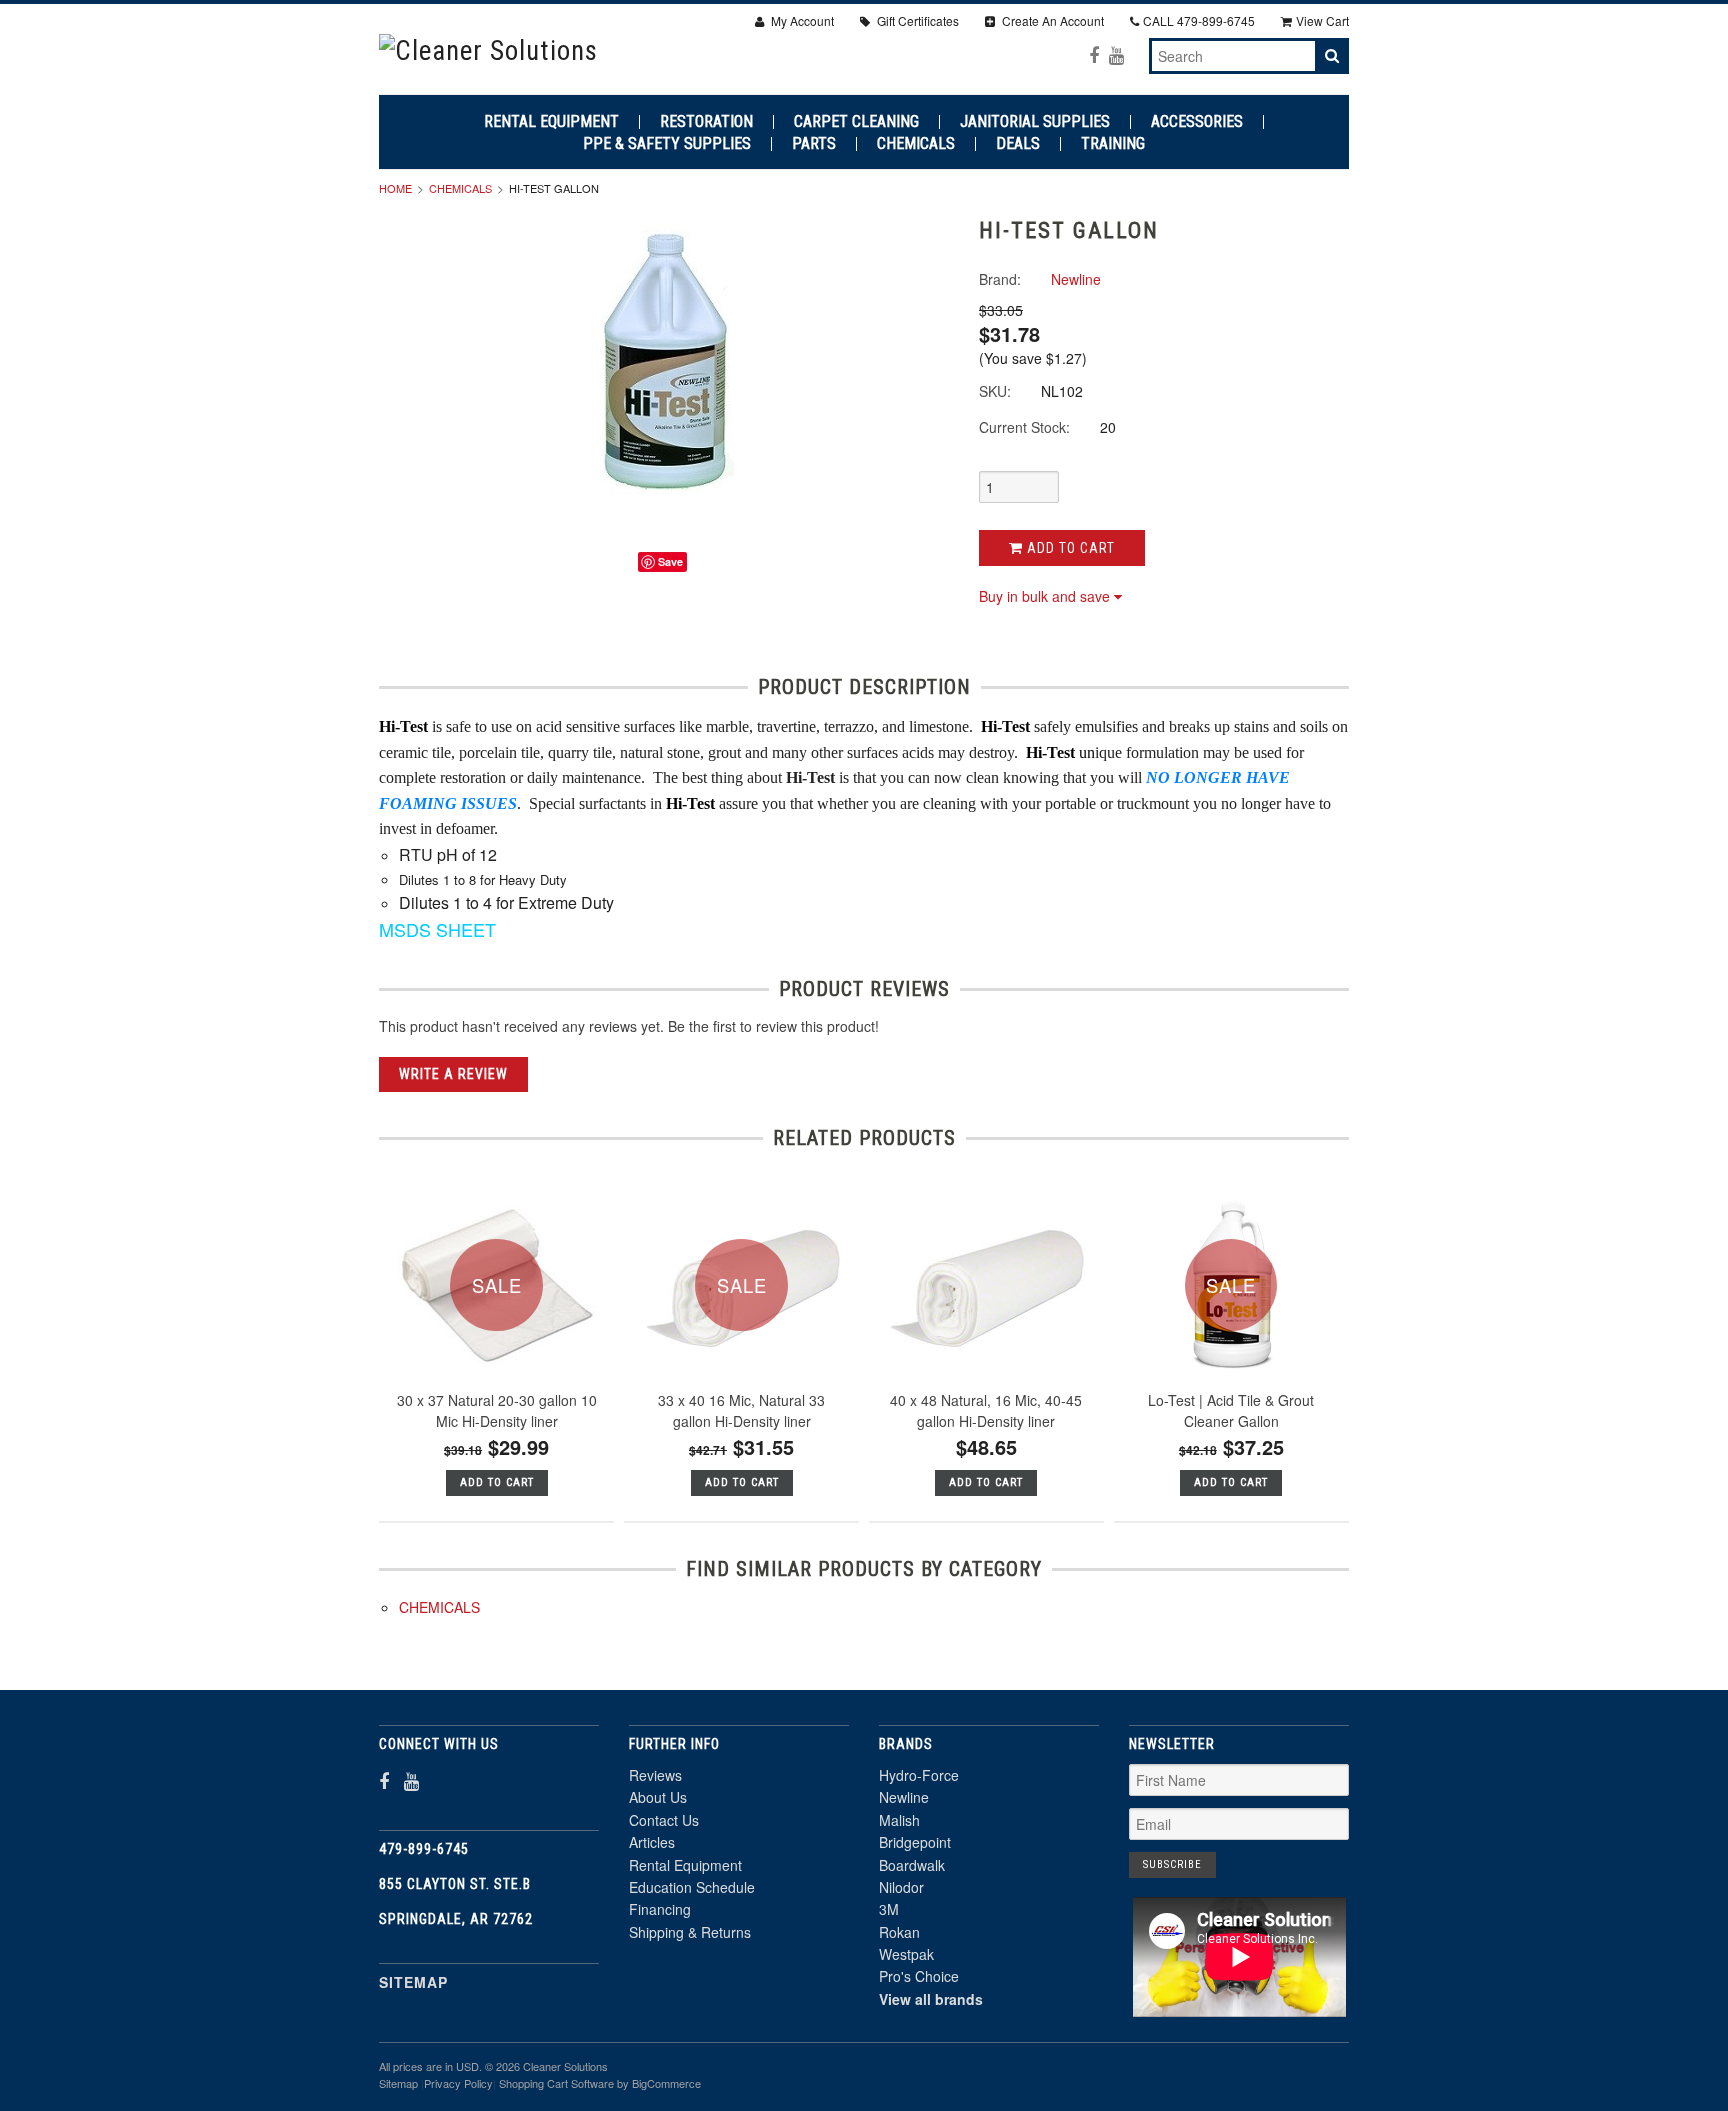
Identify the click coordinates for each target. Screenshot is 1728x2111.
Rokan (899, 1932)
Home (395, 188)
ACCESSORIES (1197, 122)
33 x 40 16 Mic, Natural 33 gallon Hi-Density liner (741, 1410)
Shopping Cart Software (556, 2083)
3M (889, 1909)
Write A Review (453, 1074)
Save (670, 561)
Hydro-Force (919, 1775)
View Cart (1322, 20)
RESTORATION (706, 122)
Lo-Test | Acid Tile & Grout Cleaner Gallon (1231, 1410)
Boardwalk (912, 1865)
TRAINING (1113, 144)
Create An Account (1051, 20)
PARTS (814, 144)
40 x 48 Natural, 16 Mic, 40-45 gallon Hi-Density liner (986, 1410)
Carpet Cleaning (856, 122)
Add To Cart (497, 1482)
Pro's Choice (919, 1976)
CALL (1199, 20)
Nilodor (901, 1887)
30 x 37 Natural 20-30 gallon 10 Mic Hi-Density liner (497, 1410)
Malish (899, 1820)
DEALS (1018, 144)
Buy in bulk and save (1044, 596)
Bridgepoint (915, 1842)
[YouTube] (1116, 54)
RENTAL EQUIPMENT (551, 122)
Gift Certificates (916, 20)
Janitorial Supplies (1035, 122)
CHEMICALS (916, 144)
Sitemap (413, 1982)
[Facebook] (1094, 54)
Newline (904, 1797)
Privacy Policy (458, 2083)
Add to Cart (1069, 548)
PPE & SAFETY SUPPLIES (667, 144)
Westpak (906, 1954)
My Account (801, 20)
